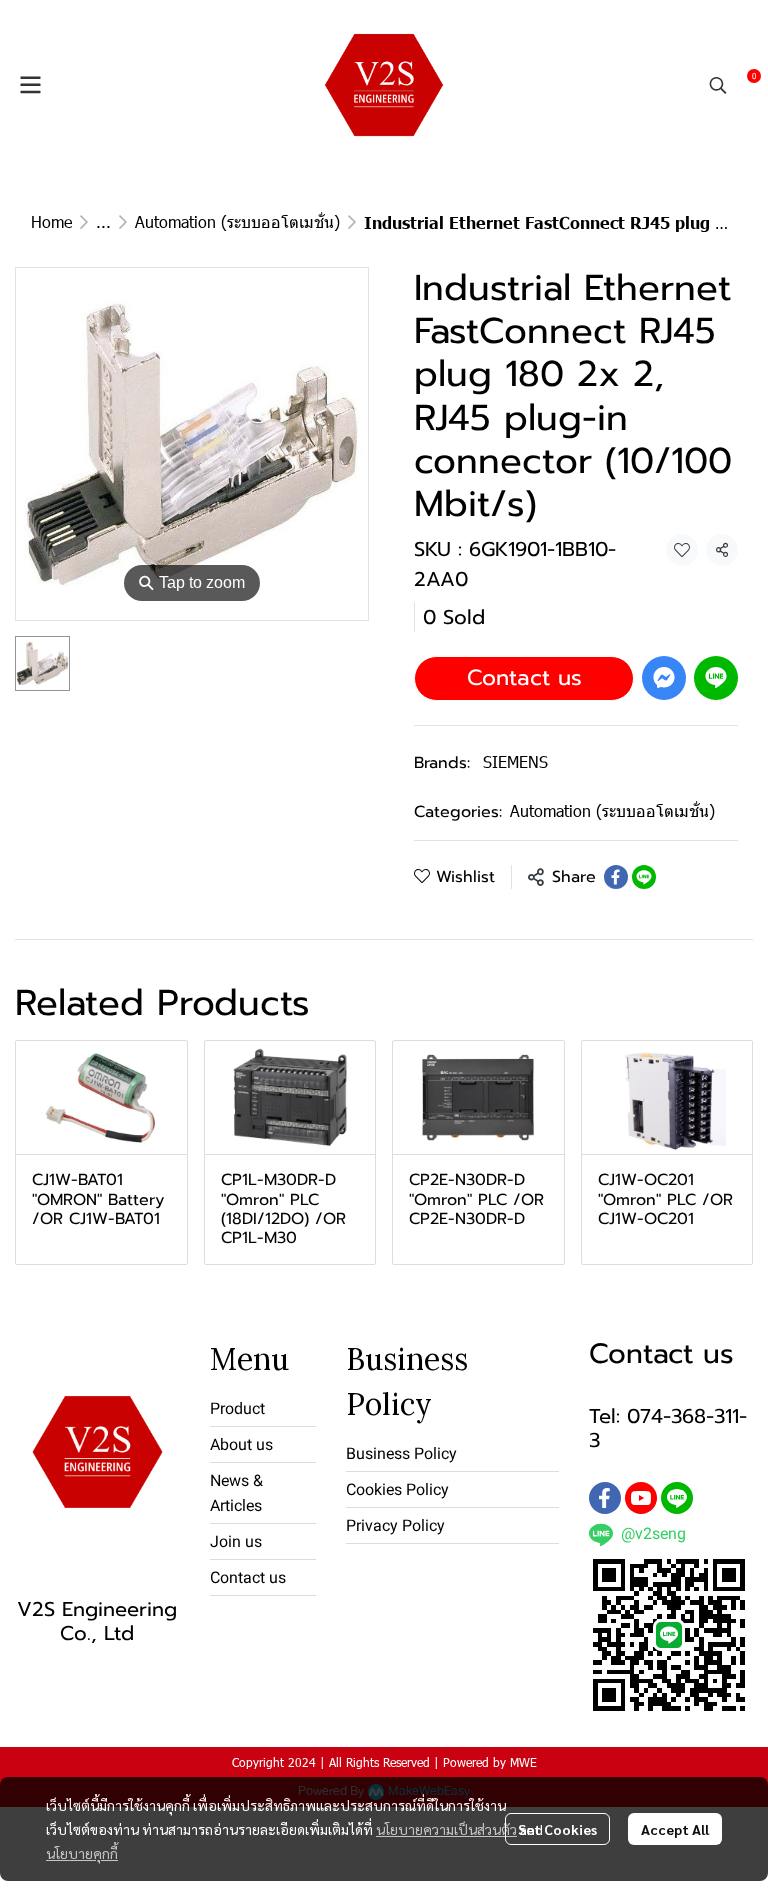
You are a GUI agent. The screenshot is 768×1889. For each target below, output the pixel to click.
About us (241, 1444)
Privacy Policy (395, 1525)
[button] (718, 85)
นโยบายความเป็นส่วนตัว (446, 1829)
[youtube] (641, 1498)
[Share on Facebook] (616, 877)
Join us (236, 1541)
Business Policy (401, 1453)
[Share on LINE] (644, 877)
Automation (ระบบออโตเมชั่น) (237, 221)
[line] (677, 1498)
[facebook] (605, 1498)
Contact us (524, 677)
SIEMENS (515, 761)
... (103, 221)
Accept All (675, 1829)
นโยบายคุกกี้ (82, 1853)
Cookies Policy (397, 1489)
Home (51, 221)
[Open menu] (30, 85)
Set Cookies (557, 1829)
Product (237, 1408)
